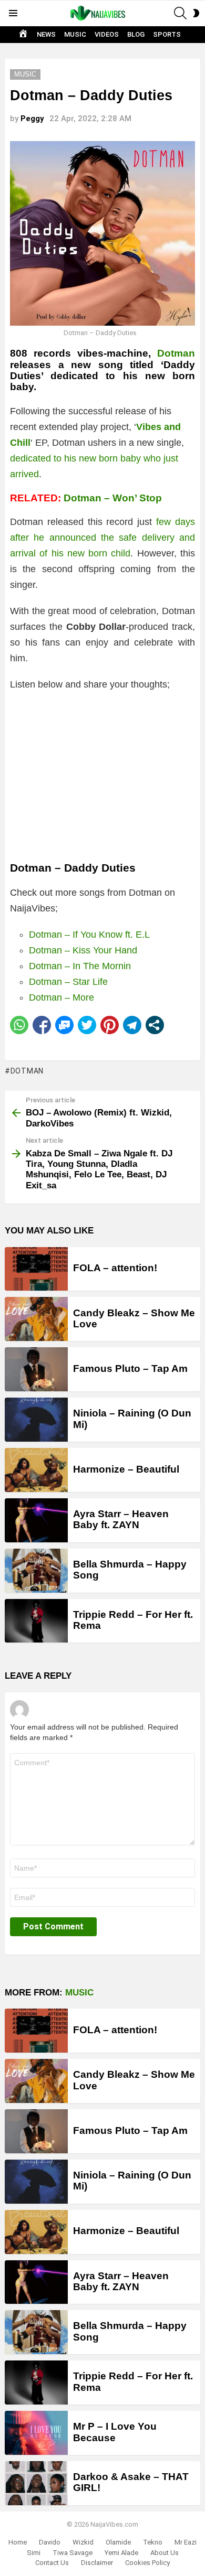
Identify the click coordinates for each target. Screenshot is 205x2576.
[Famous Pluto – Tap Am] (36, 1369)
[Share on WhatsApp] (19, 1025)
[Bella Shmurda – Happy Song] (36, 1571)
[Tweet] (87, 1025)
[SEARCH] (180, 13)
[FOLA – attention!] (36, 1269)
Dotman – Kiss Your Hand (83, 950)
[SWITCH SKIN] (196, 13)
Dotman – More (61, 997)
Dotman (176, 353)
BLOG (136, 34)
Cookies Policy (147, 2563)
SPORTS (167, 34)
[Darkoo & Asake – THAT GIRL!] (36, 2483)
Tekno (153, 2542)
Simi (34, 2553)
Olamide (118, 2542)
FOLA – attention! (115, 1268)
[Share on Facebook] (42, 1025)
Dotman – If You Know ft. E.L (89, 935)
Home (18, 2542)
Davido (50, 2542)
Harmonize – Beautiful (126, 1469)
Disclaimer (97, 2563)
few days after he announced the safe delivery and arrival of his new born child (102, 538)
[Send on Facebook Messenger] (64, 1025)
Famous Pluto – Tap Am (130, 1368)
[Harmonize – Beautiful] (36, 1470)
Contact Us (52, 2563)
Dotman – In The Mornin (80, 966)
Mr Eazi (186, 2542)
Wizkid (83, 2542)
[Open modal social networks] (155, 1025)
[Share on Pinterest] (110, 1025)
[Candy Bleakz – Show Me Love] (36, 1319)
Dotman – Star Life (68, 982)
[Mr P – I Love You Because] (36, 2433)
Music (79, 1993)
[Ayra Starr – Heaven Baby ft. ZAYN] (36, 1520)
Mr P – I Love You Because (115, 2432)
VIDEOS (107, 34)
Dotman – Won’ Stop (113, 498)
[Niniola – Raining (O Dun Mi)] (36, 1420)
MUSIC (75, 34)
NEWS (46, 34)
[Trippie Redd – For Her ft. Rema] (36, 1621)
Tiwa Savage (73, 2553)
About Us (165, 2553)
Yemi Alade (121, 2553)
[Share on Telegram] (132, 1025)
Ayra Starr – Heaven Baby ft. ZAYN (121, 1519)
